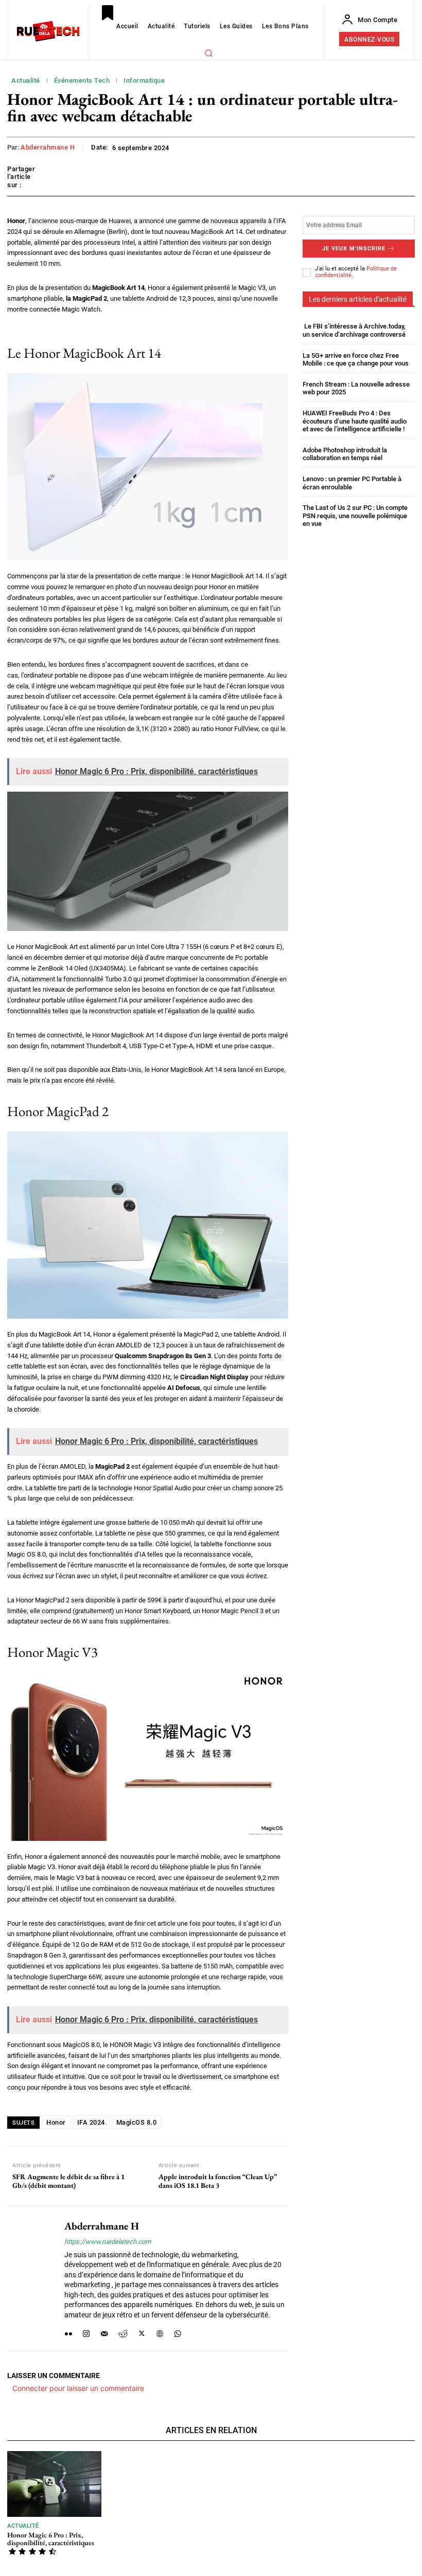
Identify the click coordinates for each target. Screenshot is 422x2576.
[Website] (160, 2332)
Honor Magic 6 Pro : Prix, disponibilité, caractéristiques (51, 2539)
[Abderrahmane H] (32, 2278)
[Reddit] (123, 2332)
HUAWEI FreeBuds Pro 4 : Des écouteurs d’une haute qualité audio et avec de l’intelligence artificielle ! (355, 421)
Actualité (26, 80)
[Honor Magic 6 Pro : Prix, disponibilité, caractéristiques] (54, 2484)
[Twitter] (142, 2332)
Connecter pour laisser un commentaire (78, 2388)
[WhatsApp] (178, 2332)
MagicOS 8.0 (137, 2122)
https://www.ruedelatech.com (108, 2242)
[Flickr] (68, 2332)
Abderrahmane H (48, 147)
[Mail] (104, 2332)
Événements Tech (82, 80)
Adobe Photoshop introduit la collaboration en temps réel (345, 454)
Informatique (144, 80)
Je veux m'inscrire (354, 249)
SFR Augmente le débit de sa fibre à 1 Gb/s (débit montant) (68, 2181)
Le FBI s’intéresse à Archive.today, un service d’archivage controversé (354, 330)
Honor (56, 2122)
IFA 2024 (91, 2122)
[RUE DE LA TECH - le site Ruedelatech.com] (48, 31)
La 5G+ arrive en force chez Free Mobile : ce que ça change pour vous (356, 360)
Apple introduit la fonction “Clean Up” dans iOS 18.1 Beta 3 (218, 2181)
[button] (208, 53)
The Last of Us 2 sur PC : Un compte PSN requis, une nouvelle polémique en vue (355, 516)
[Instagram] (86, 2332)
